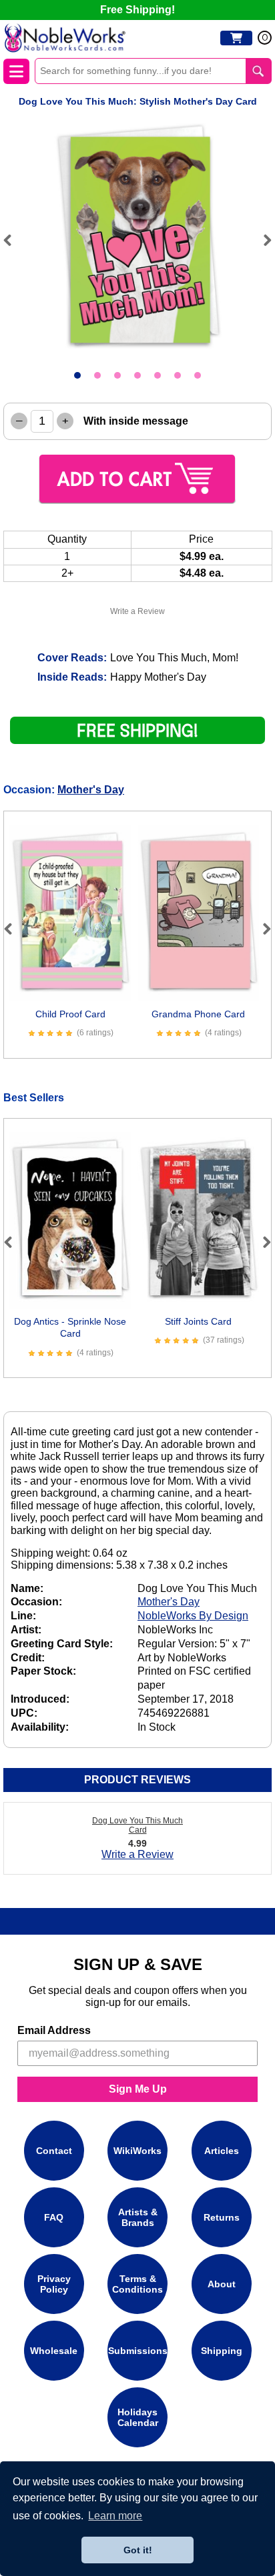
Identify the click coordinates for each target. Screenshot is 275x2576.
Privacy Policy (54, 2284)
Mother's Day (91, 790)
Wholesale (54, 2351)
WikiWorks (137, 2151)
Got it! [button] (138, 2550)
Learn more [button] (115, 2516)
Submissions (138, 2351)
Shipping (222, 2351)
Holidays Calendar (138, 2417)
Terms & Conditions (137, 2284)
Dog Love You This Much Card (137, 1825)
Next (262, 240)
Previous (13, 240)
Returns (222, 2217)
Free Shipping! (137, 10)
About (222, 2284)
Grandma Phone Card (198, 1014)
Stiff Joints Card (198, 1321)
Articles (222, 2151)
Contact (54, 2151)
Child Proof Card (70, 1014)
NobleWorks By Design (193, 1616)
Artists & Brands (138, 2217)
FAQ (54, 2217)
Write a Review (137, 611)
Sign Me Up (138, 2089)
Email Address (54, 2030)
